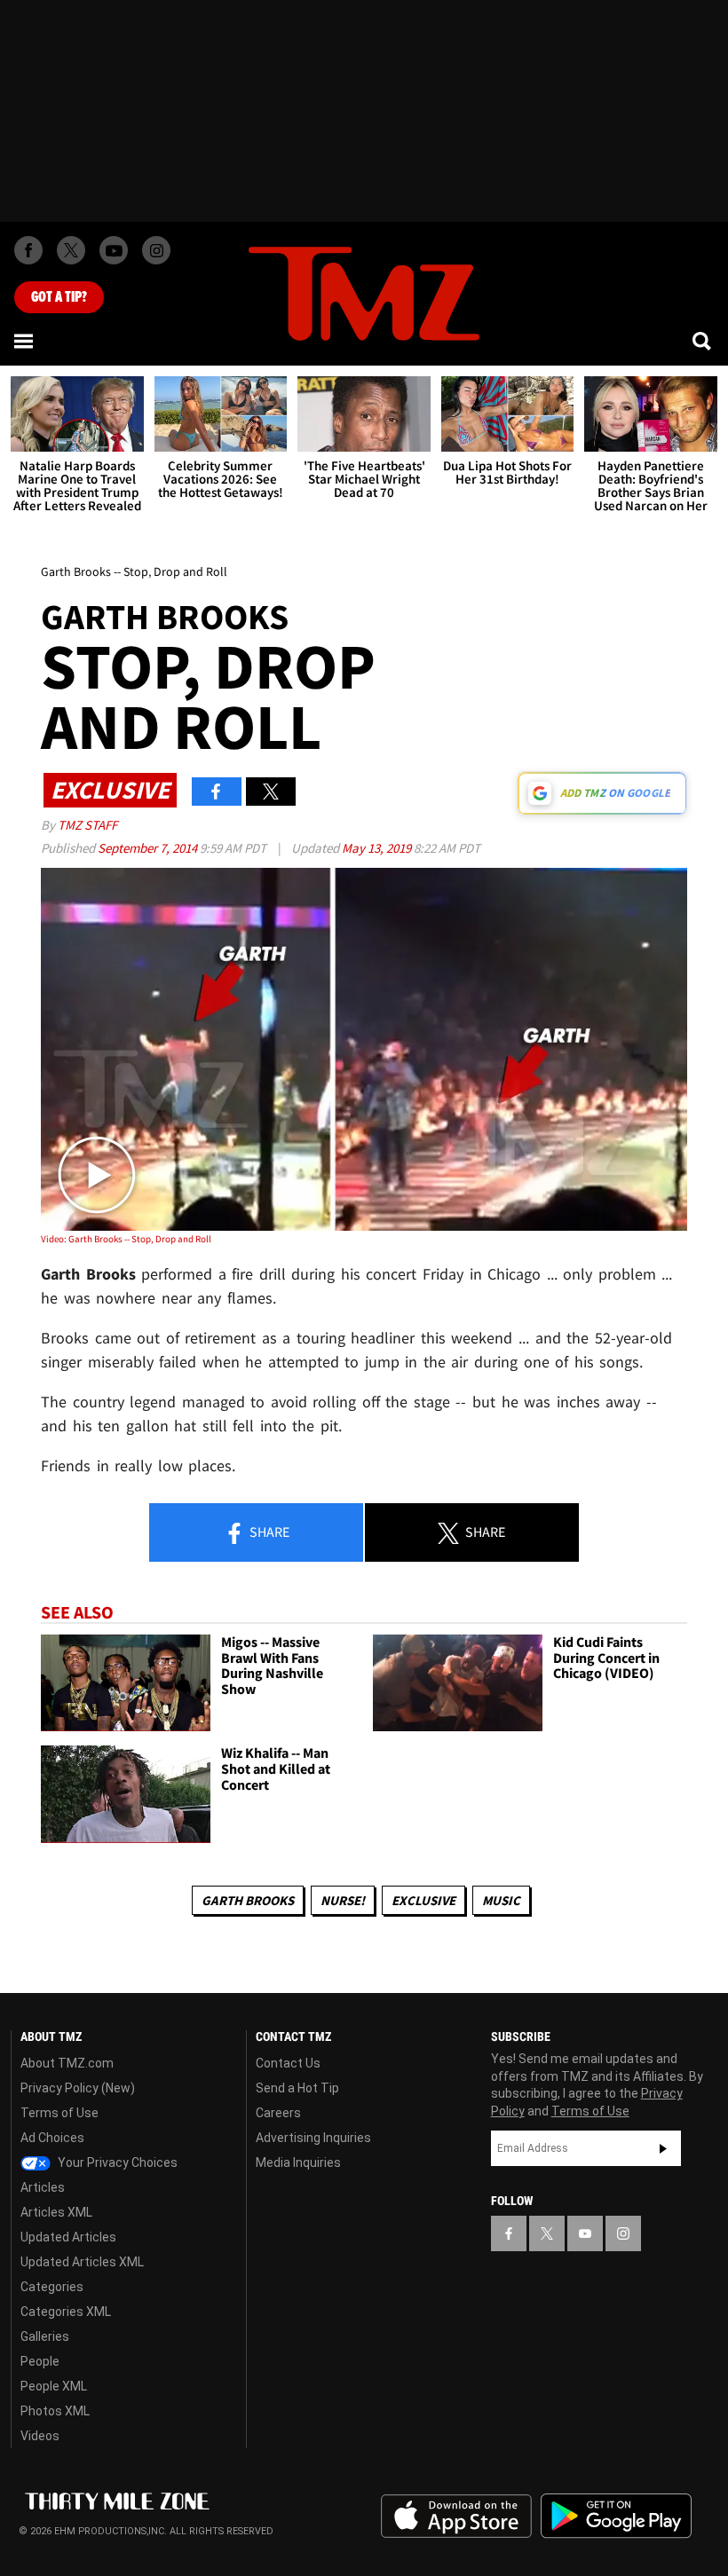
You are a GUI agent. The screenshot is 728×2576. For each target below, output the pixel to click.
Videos (40, 2436)
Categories (52, 2287)
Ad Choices (52, 2138)
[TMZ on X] (71, 250)
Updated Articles (68, 2237)
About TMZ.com (67, 2063)
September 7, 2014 (149, 848)
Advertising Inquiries (313, 2138)
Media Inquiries (298, 2162)
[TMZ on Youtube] (114, 250)
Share (268, 1532)
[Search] (703, 341)
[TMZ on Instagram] (156, 250)
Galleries (45, 2336)
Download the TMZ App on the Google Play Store (616, 2516)
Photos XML (55, 2411)
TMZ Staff (87, 825)
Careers (278, 2113)
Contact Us (288, 2063)
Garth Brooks (248, 1900)
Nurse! (343, 1900)
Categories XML (66, 2312)
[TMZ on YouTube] (585, 2233)
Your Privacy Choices (116, 2162)
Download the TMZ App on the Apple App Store (456, 2517)
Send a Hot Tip (297, 2088)
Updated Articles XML (82, 2262)
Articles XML (56, 2212)
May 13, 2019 (378, 848)
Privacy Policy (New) (78, 2088)
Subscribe (663, 2148)
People (40, 2361)
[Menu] (25, 341)
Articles (43, 2187)
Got (59, 297)
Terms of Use (59, 2113)
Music (501, 1900)
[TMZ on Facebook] (28, 250)
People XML (54, 2386)
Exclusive (423, 1900)
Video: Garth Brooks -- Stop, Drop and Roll (126, 1239)
